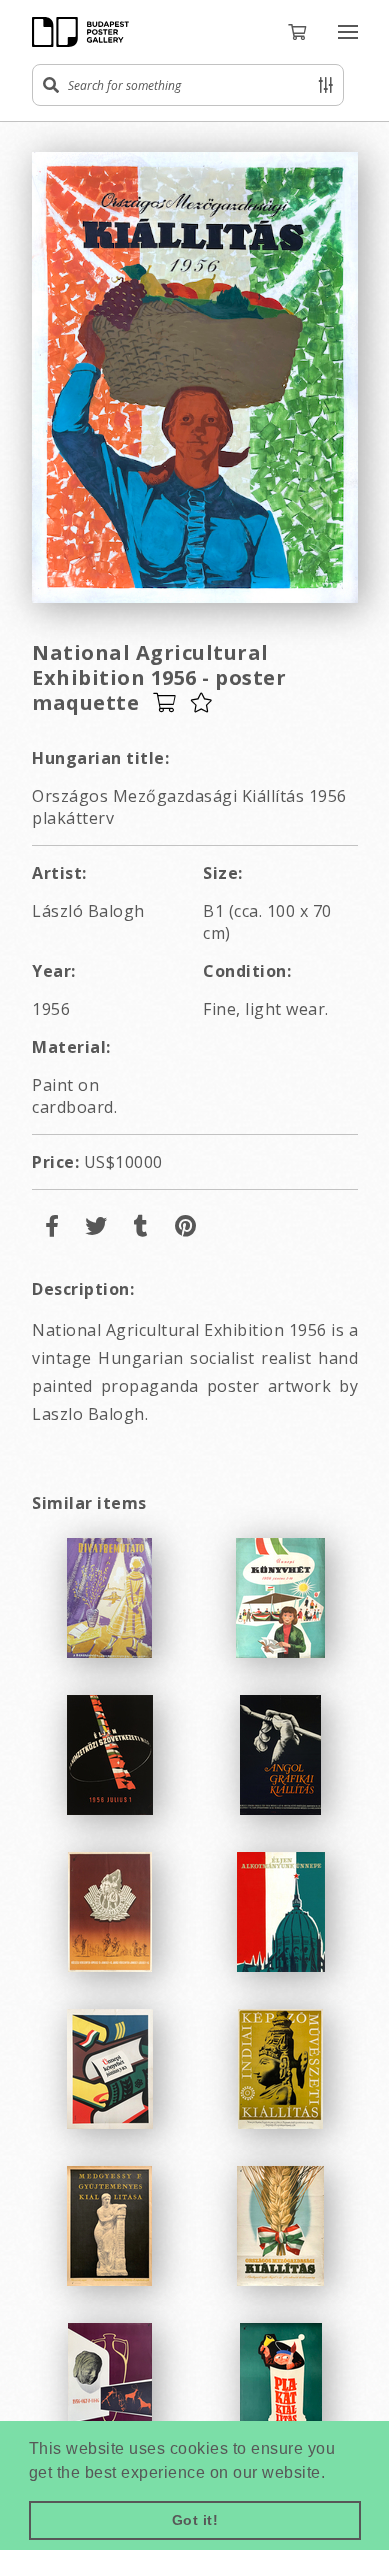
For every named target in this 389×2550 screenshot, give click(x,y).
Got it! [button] (195, 2520)
